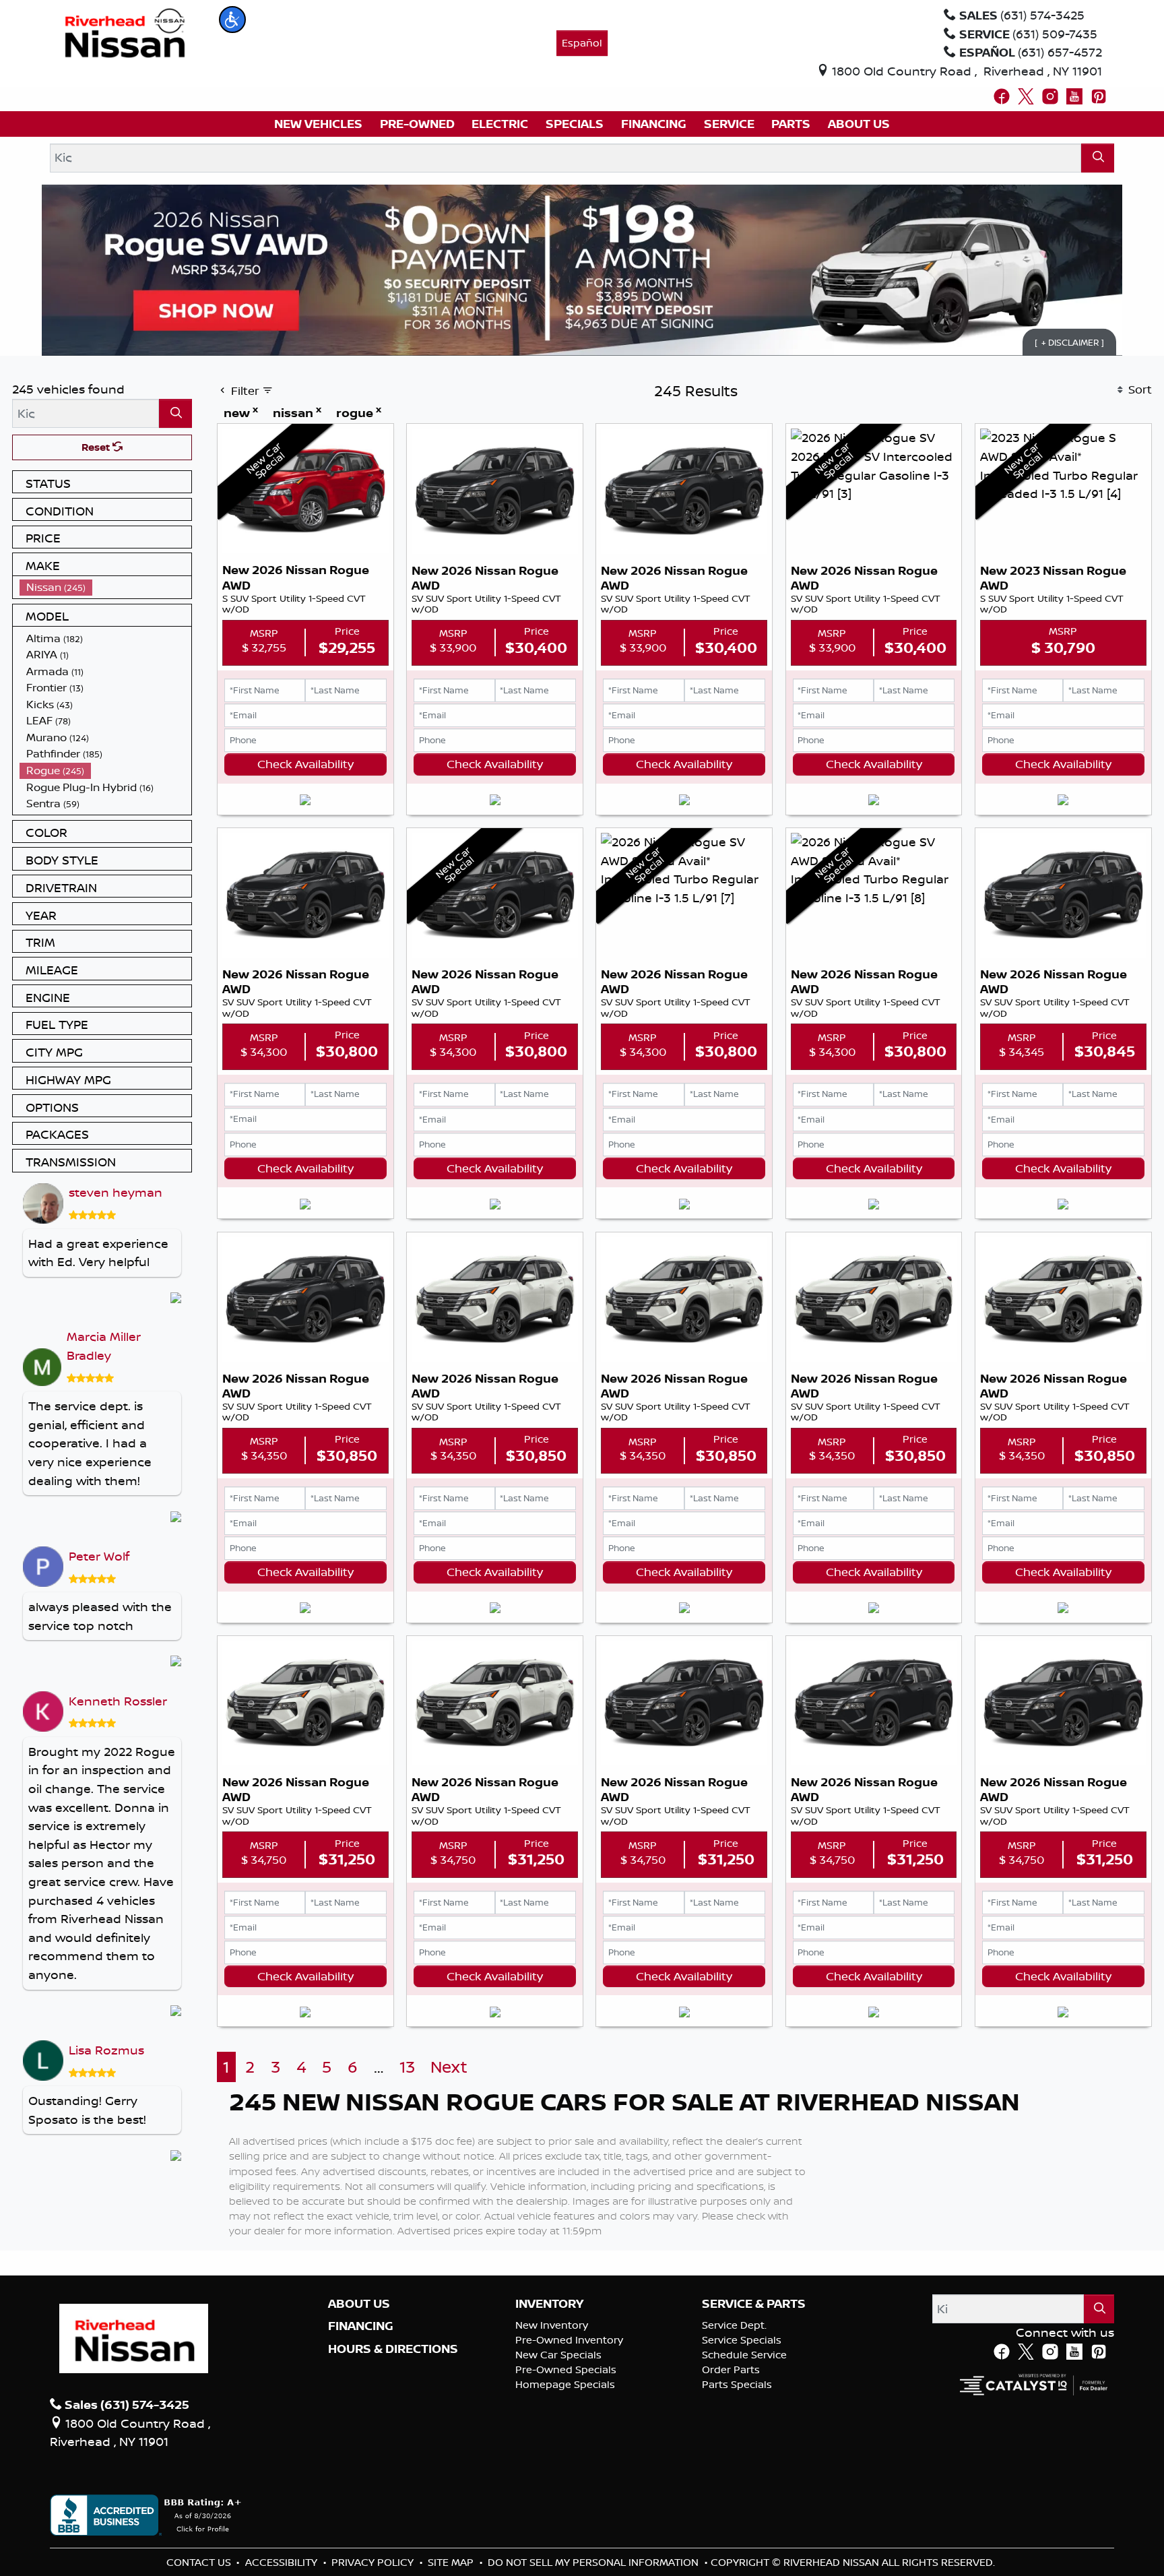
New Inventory (552, 2325)
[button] (232, 20)
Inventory (549, 2304)
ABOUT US (359, 2304)
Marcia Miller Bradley (104, 1346)
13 (407, 2067)
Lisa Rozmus (106, 2050)
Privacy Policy (374, 2562)
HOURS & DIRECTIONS (393, 2349)
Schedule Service (744, 2355)
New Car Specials (558, 2355)
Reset (97, 447)
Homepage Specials (565, 2384)
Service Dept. (734, 2325)
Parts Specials (737, 2384)
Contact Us (200, 2562)
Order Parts (731, 2369)
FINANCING (361, 2326)
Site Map (452, 2562)
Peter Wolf (99, 1556)
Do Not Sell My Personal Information (594, 2562)
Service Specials (742, 2340)
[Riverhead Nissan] (125, 32)
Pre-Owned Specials (566, 2369)
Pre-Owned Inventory (569, 2340)
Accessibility (283, 2562)
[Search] (1098, 158)
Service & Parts (754, 2304)
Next (449, 2067)
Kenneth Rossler (118, 1701)
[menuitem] (106, 587)
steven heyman (116, 1192)
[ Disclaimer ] (1069, 342)
